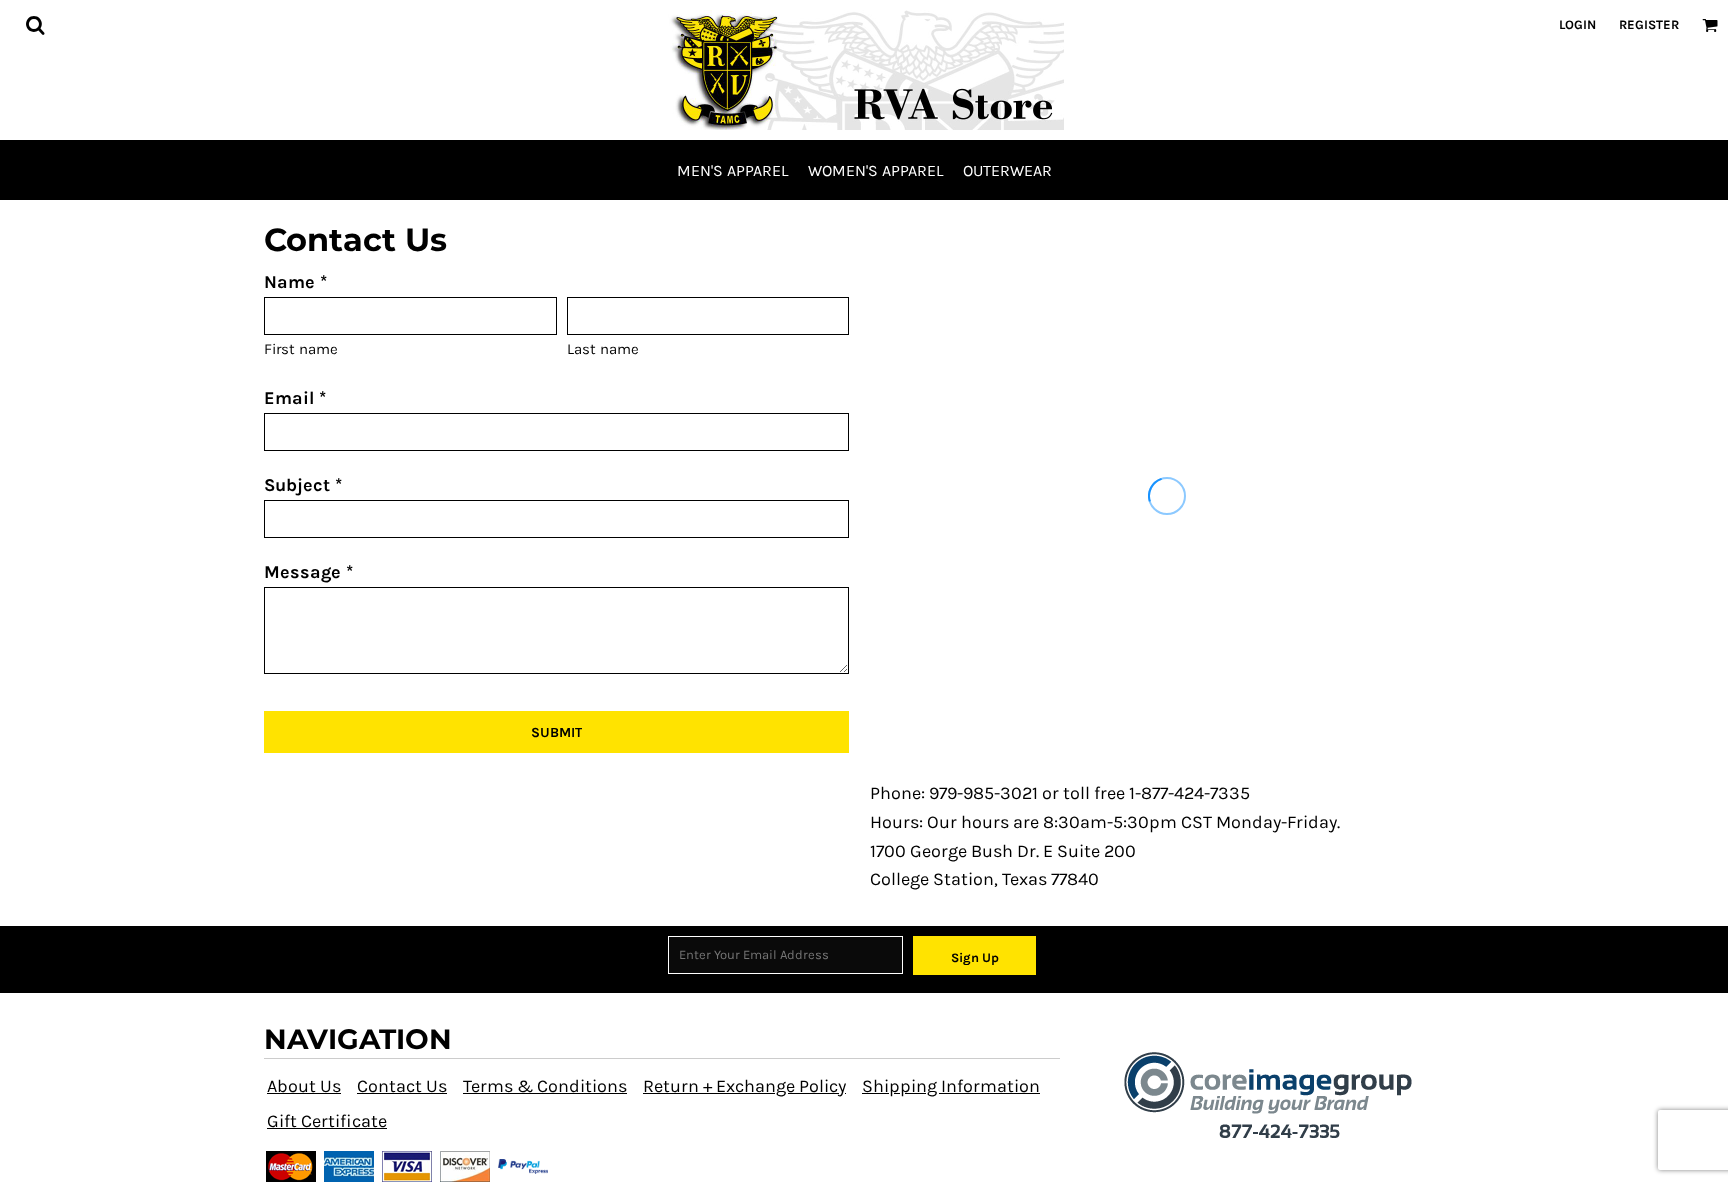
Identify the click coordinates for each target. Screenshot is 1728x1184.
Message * (308, 572)
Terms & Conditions (545, 1086)
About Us (304, 1086)
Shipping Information (951, 1086)
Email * (295, 398)
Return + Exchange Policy (744, 1086)
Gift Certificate (327, 1121)
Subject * (303, 485)
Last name (603, 349)
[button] (35, 25)
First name (301, 349)
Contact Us (402, 1086)
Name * (295, 282)
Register (1649, 24)
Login (1577, 24)
